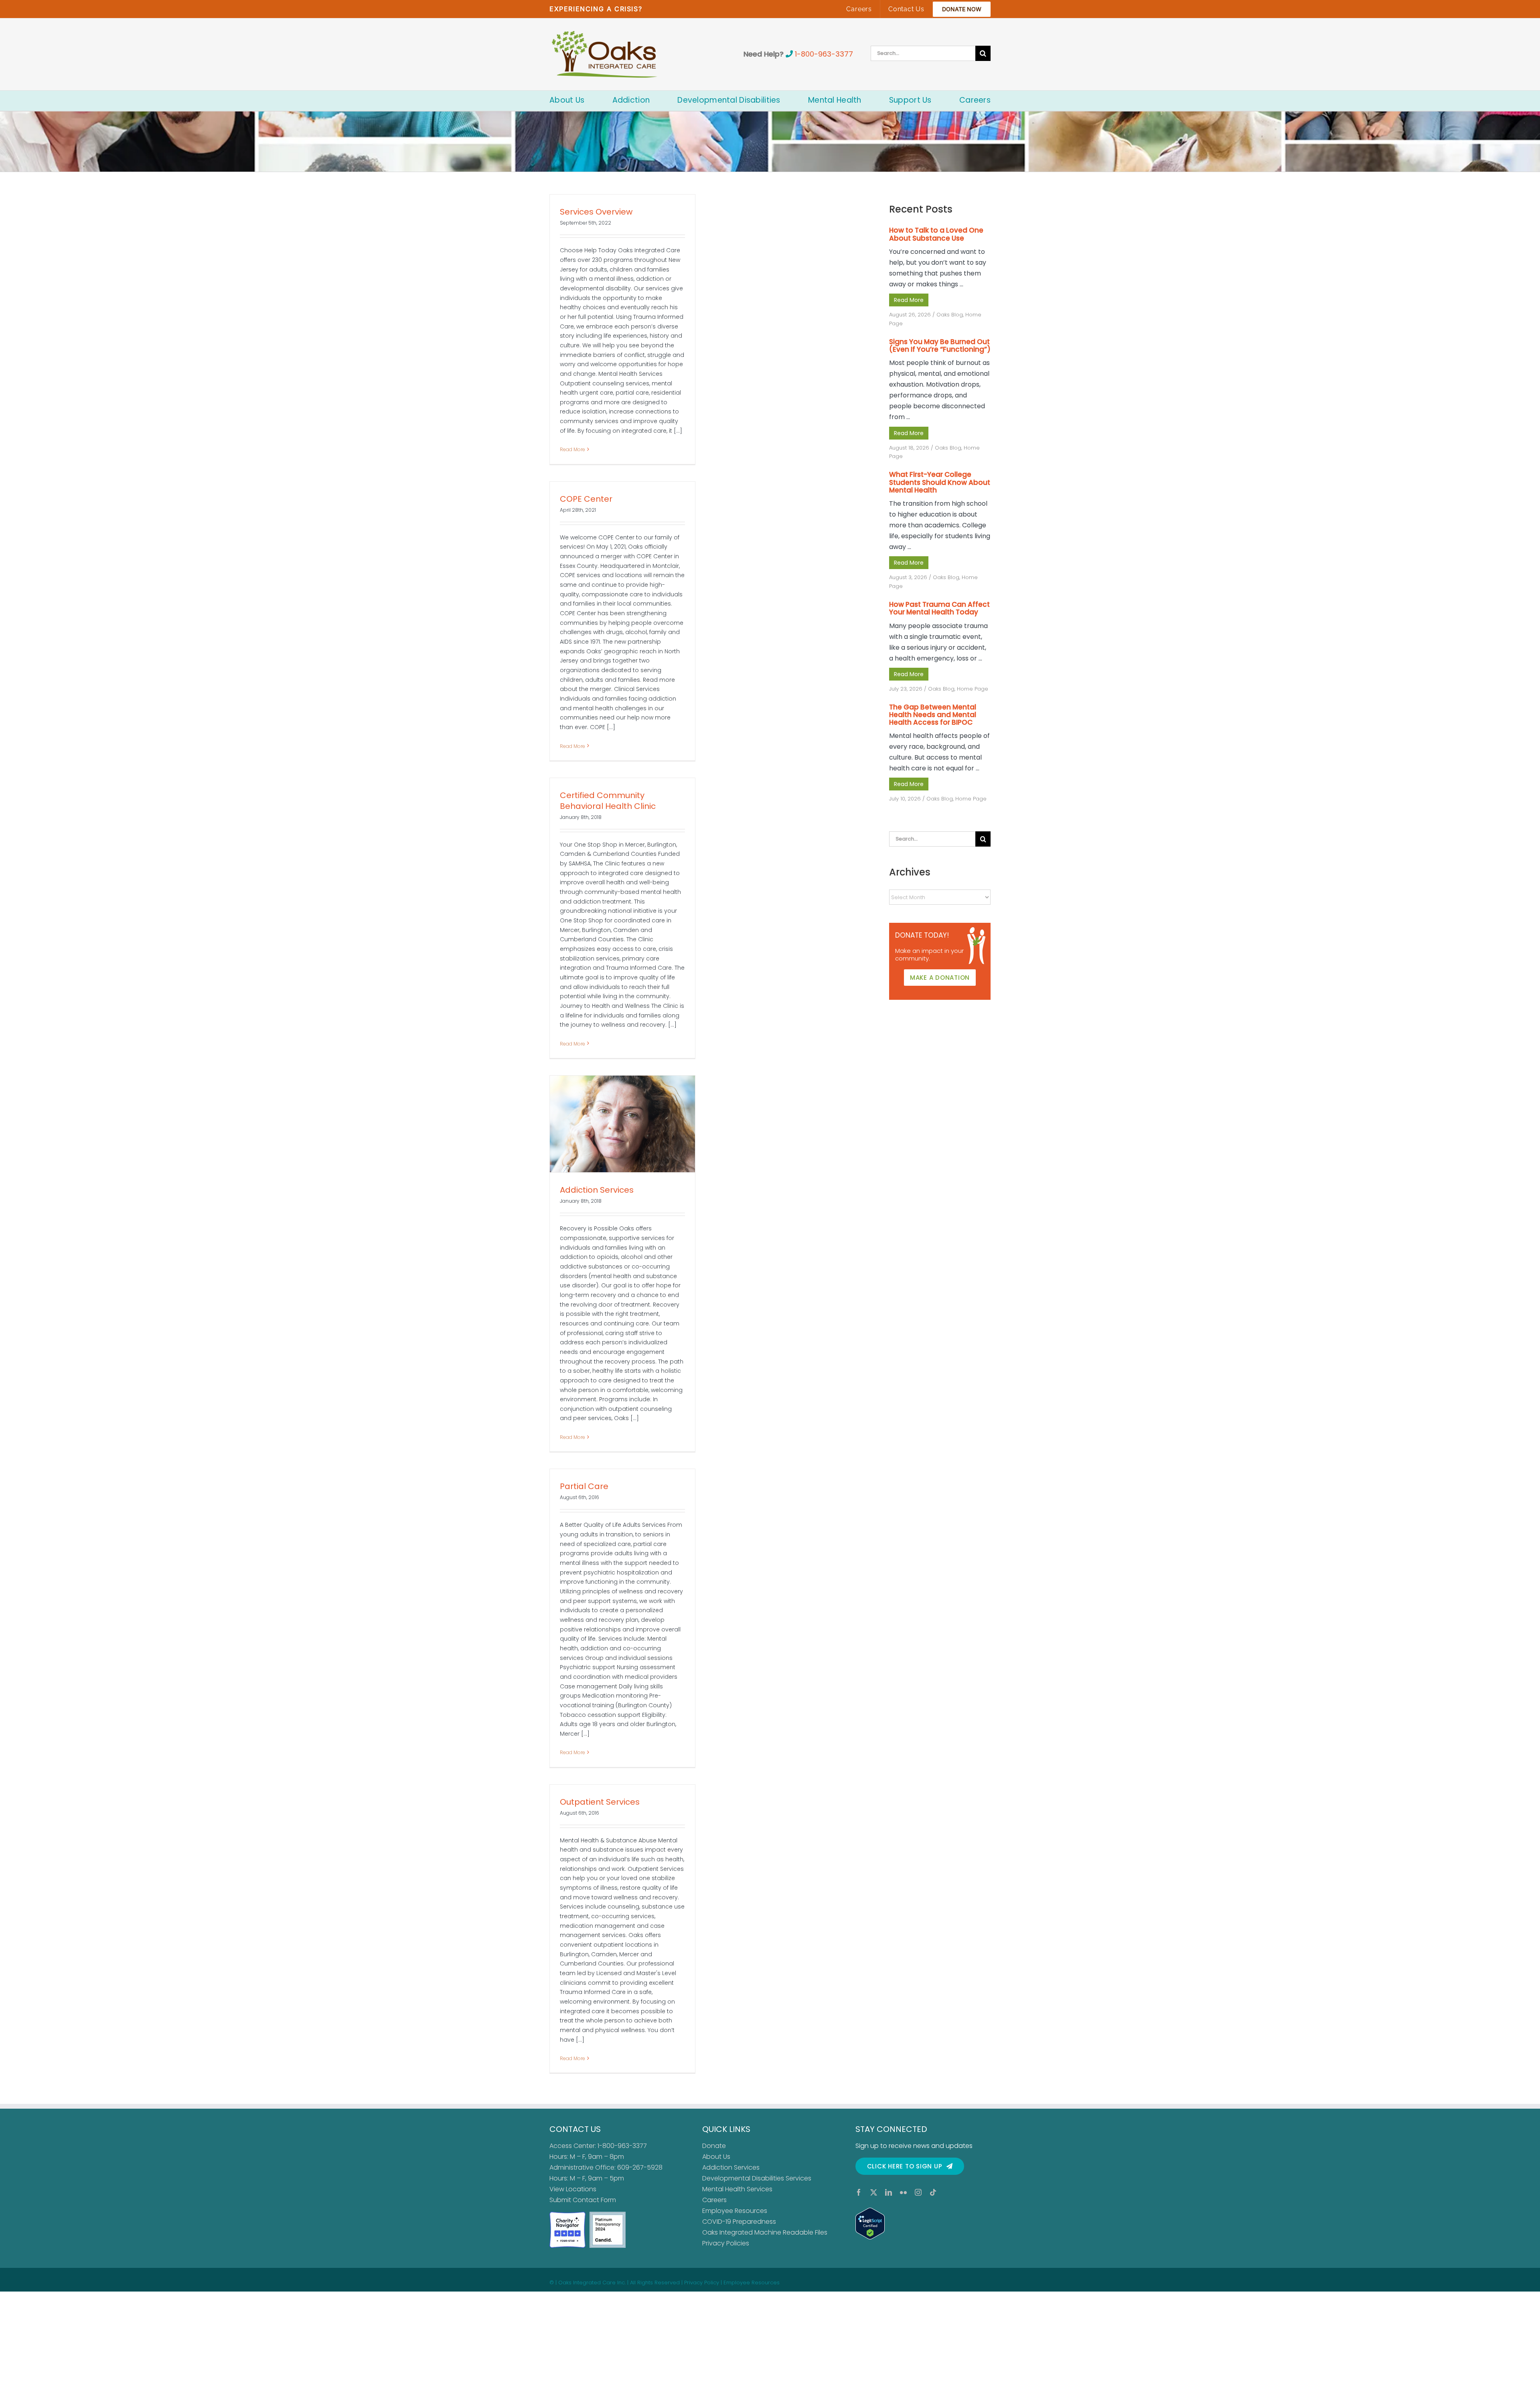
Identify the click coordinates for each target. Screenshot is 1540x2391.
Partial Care (584, 1486)
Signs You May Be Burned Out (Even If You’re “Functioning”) (940, 345)
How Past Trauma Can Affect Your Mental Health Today (939, 608)
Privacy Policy (702, 2283)
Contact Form (594, 2200)
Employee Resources (735, 2211)
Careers (714, 2200)
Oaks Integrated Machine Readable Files (765, 2232)
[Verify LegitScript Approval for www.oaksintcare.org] (923, 2224)
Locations (581, 2189)
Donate (714, 2146)
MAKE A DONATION (940, 978)
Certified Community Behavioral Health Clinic (608, 801)
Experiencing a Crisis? (596, 9)
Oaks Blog (950, 315)
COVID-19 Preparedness (739, 2222)
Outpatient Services (600, 1802)
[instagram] (918, 2192)
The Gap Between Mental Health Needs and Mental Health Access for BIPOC (933, 715)
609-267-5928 (640, 2167)
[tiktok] (933, 2192)
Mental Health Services (737, 2189)
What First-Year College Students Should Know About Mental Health (940, 482)
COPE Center (586, 499)
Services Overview (596, 212)
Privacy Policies (726, 2243)
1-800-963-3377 (824, 54)
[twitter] (874, 2192)
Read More (572, 449)
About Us (716, 2157)
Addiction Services (597, 1190)
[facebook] (859, 2192)
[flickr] (903, 2192)
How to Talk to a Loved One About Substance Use (936, 234)
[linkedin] (889, 2192)
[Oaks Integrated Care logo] (605, 54)
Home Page (973, 689)
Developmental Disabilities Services (757, 2178)
